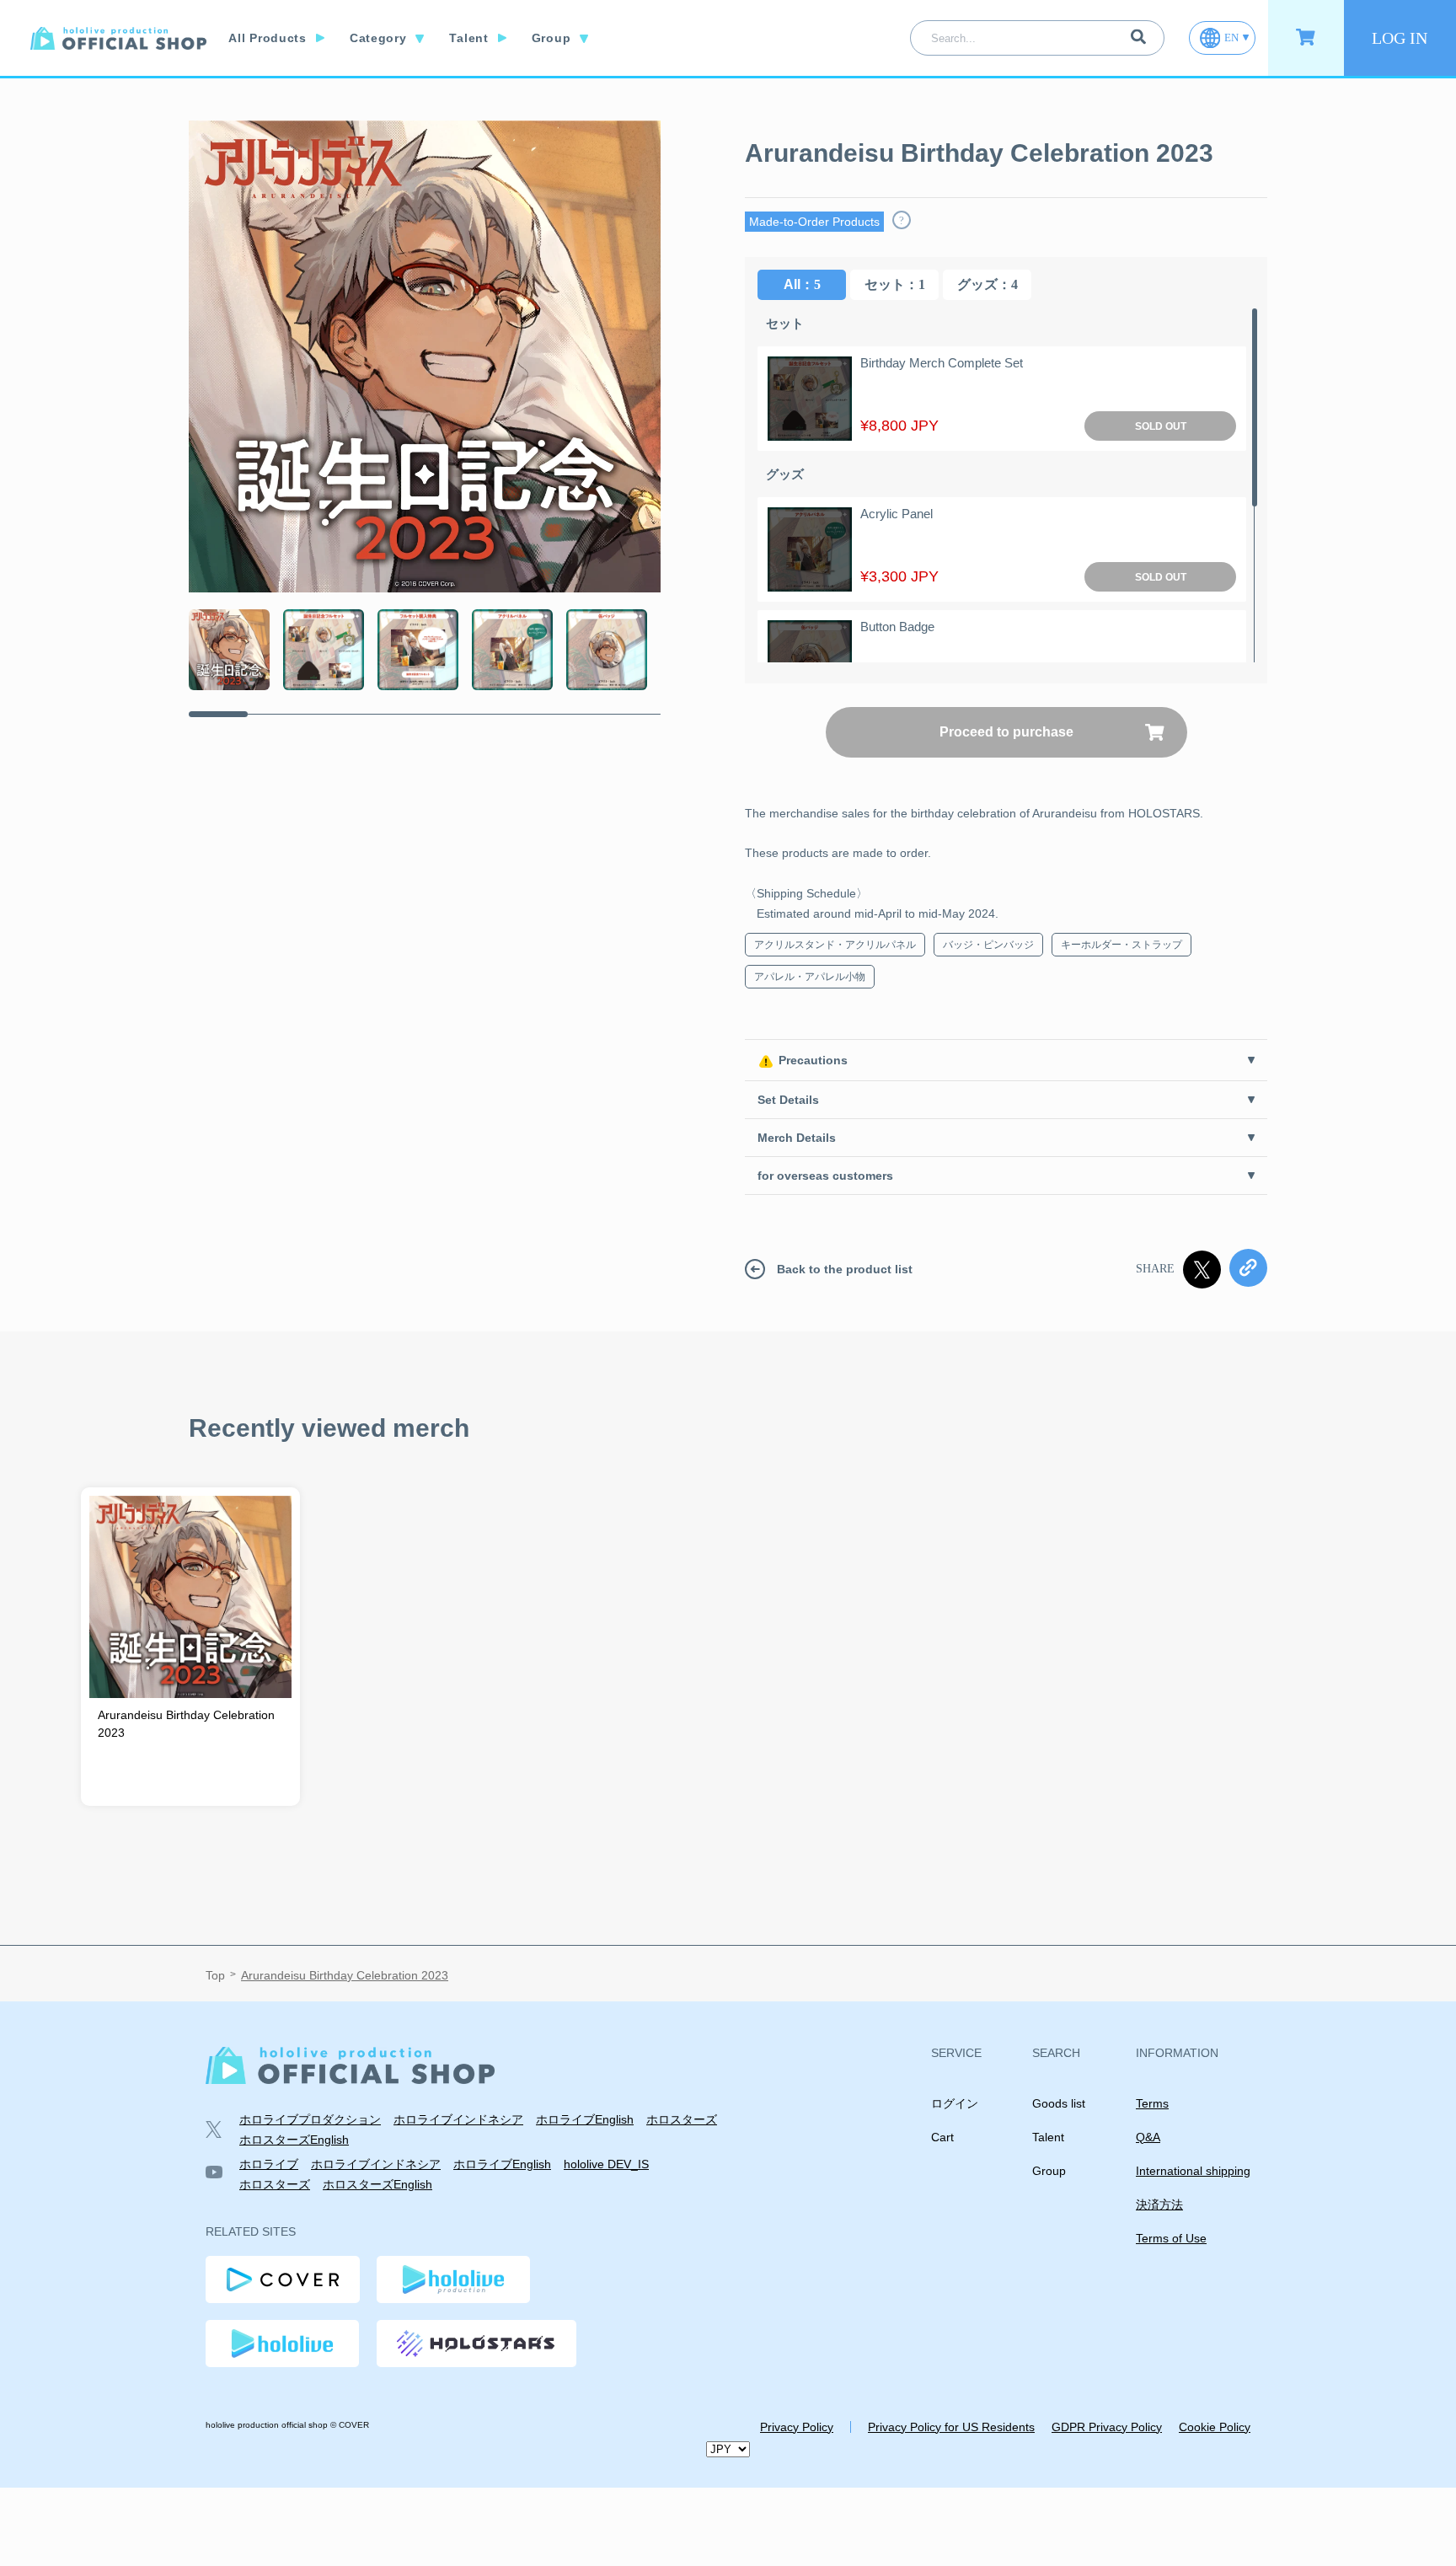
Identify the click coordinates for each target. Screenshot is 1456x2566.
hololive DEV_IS (606, 2164)
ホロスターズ (682, 2119)
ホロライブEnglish (585, 2119)
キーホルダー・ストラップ (1121, 945)
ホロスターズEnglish (294, 2140)
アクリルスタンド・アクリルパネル (835, 945)
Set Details (788, 1100)
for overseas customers (825, 1176)
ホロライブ (269, 2164)
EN (1231, 37)
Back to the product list (845, 1269)
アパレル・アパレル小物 (810, 977)
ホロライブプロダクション (310, 2119)
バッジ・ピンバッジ (988, 945)
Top (215, 1975)
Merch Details (797, 1138)
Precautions (813, 1060)
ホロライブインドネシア (458, 2119)
